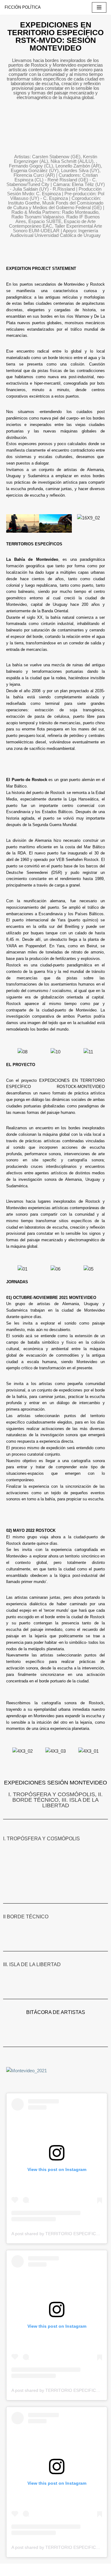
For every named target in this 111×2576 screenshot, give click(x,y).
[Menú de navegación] (99, 7)
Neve (10, 2570)
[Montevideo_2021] (27, 2071)
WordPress (70, 2570)
